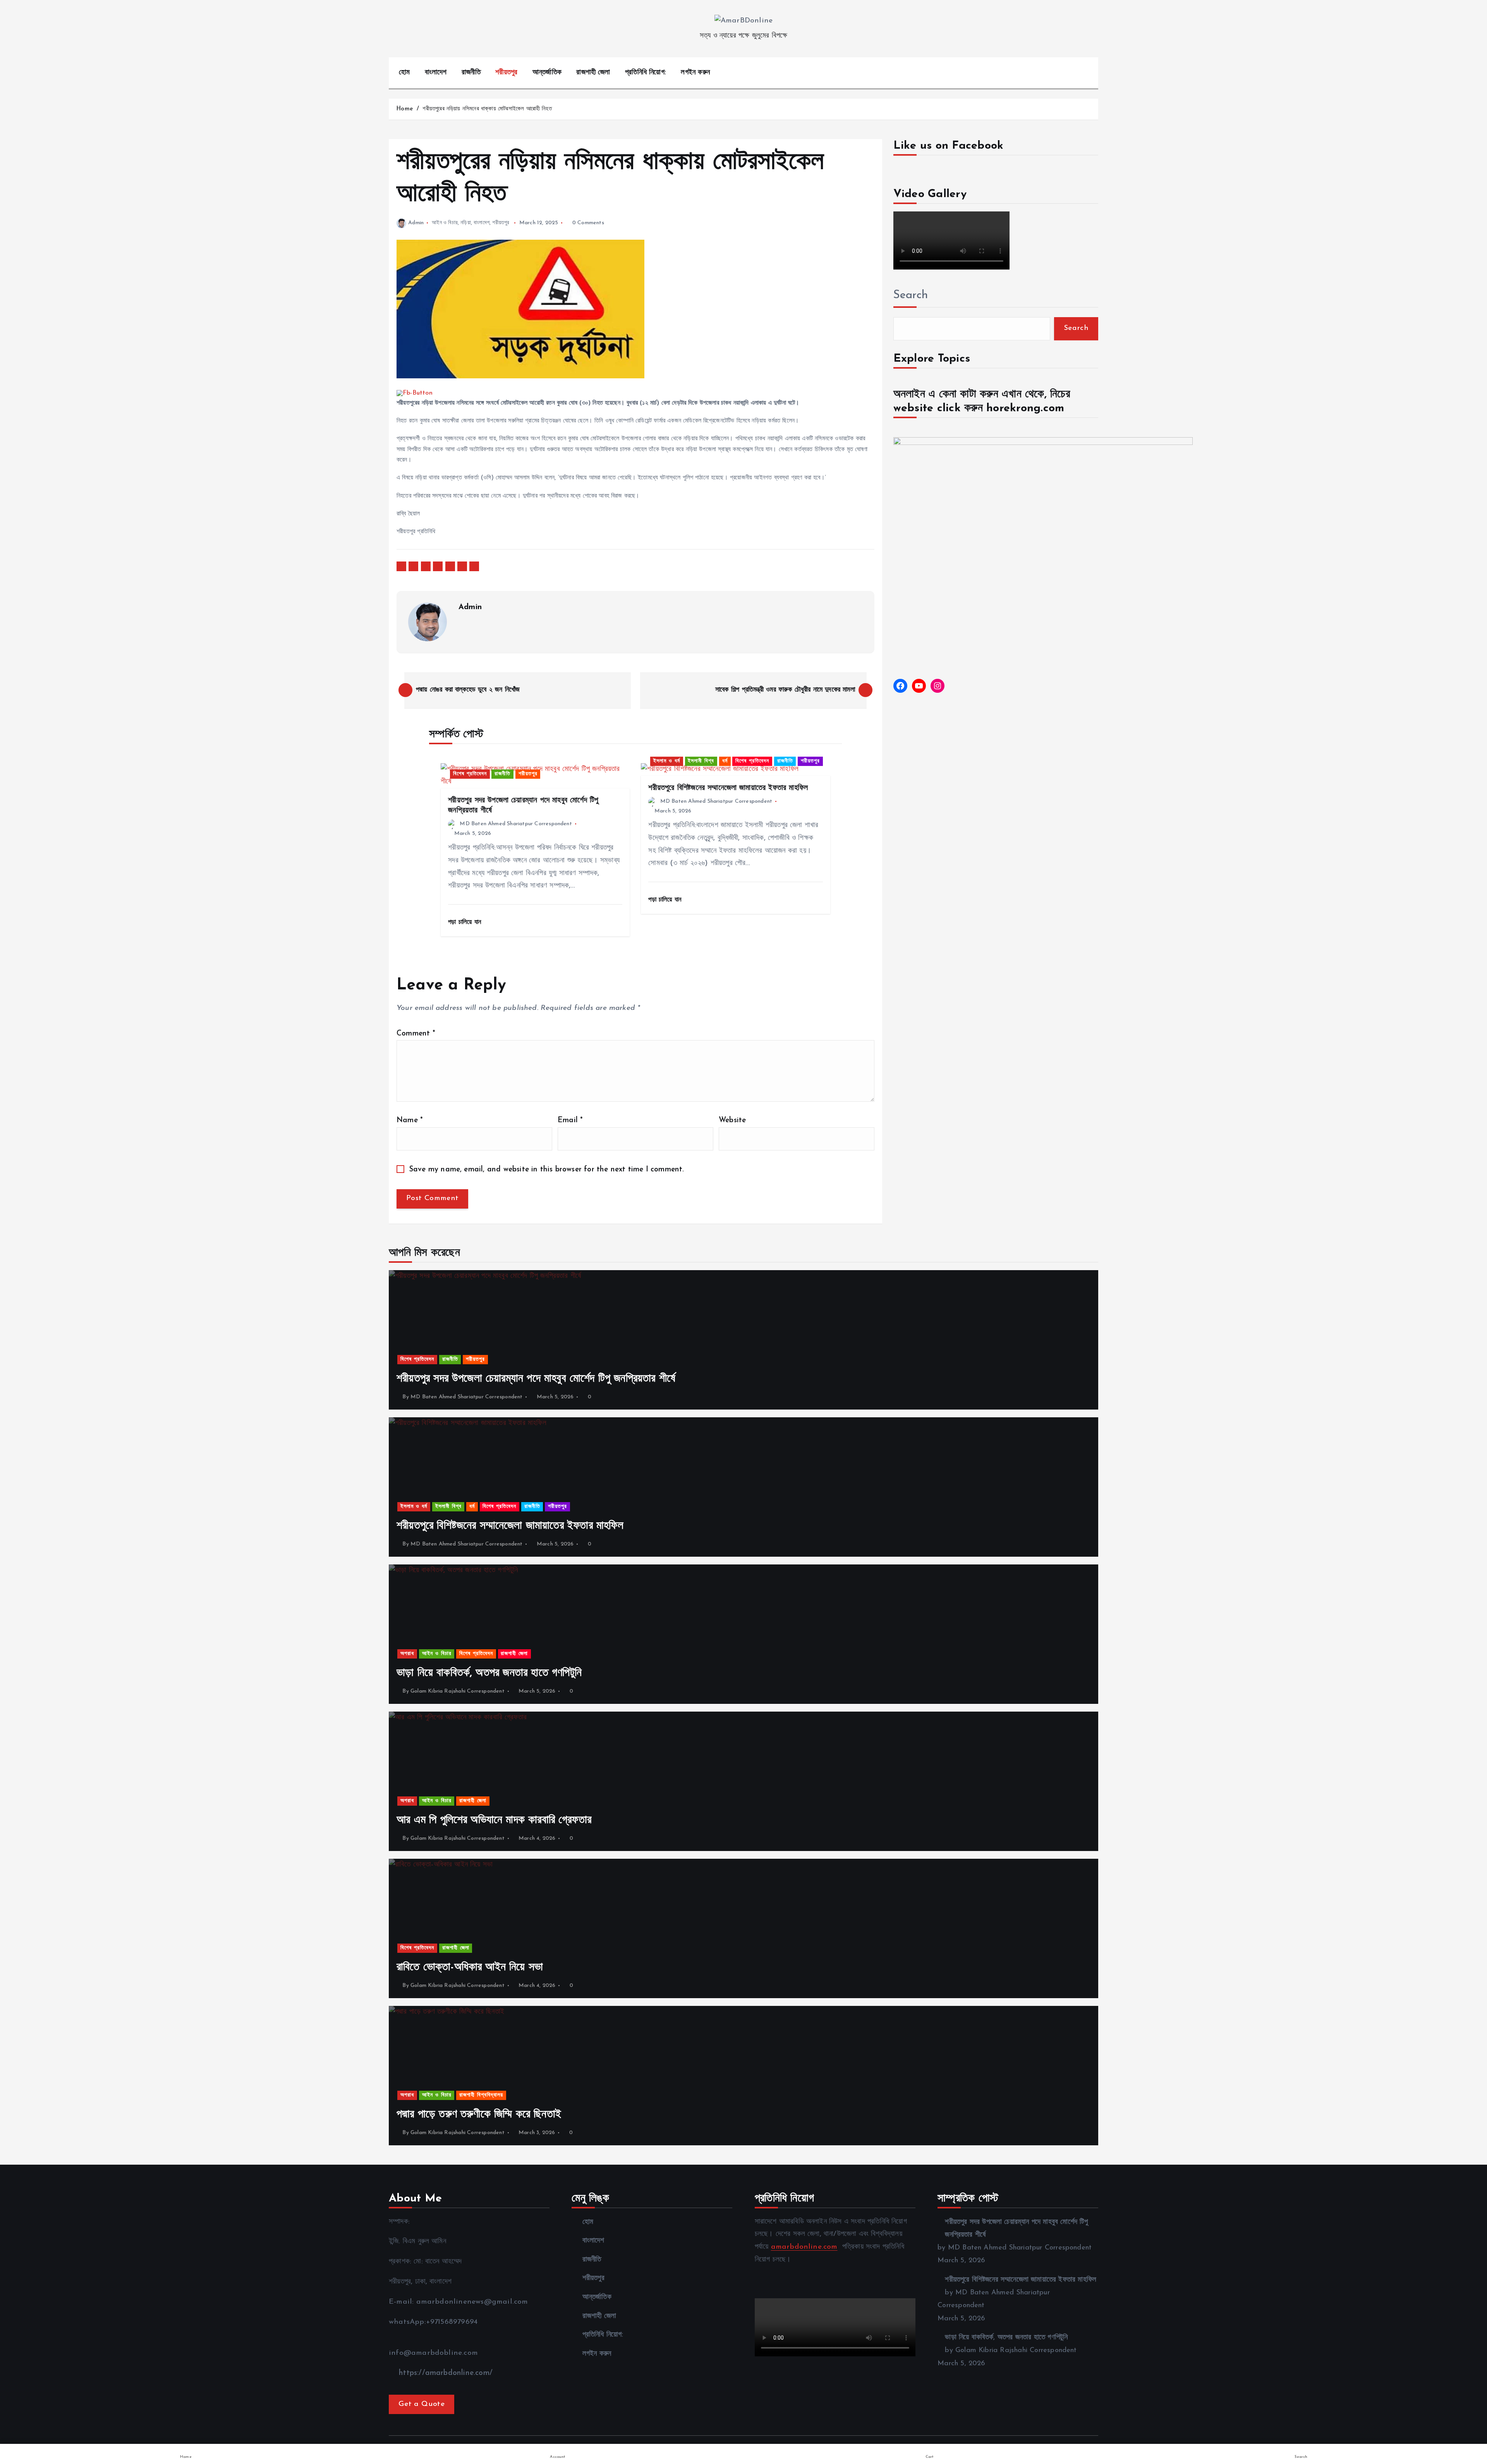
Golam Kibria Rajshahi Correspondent (458, 1691)
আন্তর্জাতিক (547, 73)
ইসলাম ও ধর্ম (667, 761)
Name (410, 1120)
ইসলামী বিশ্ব (701, 761)
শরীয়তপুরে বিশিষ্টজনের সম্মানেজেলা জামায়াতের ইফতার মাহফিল (1021, 2280)
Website (732, 1120)
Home (404, 109)
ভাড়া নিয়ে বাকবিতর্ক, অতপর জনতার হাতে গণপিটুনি (1006, 2338)
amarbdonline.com (804, 2247)
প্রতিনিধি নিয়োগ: (646, 73)
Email (570, 1120)
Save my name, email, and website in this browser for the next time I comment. (547, 1170)
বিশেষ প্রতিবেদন (470, 774)
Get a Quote (422, 2404)
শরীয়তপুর (506, 73)
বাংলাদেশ (436, 73)
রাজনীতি (471, 73)
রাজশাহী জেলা (593, 73)
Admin (416, 223)
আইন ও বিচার (445, 223)
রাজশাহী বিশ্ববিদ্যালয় (481, 2095)
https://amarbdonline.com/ (445, 2373)
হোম (404, 73)
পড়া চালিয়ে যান (466, 922)
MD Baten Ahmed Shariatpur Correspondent (516, 824)
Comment (416, 1034)
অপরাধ (407, 1654)
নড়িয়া (466, 223)
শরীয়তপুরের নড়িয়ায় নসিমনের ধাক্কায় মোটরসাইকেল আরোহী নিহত (487, 109)
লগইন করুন (695, 73)
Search (911, 295)
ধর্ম (725, 761)
